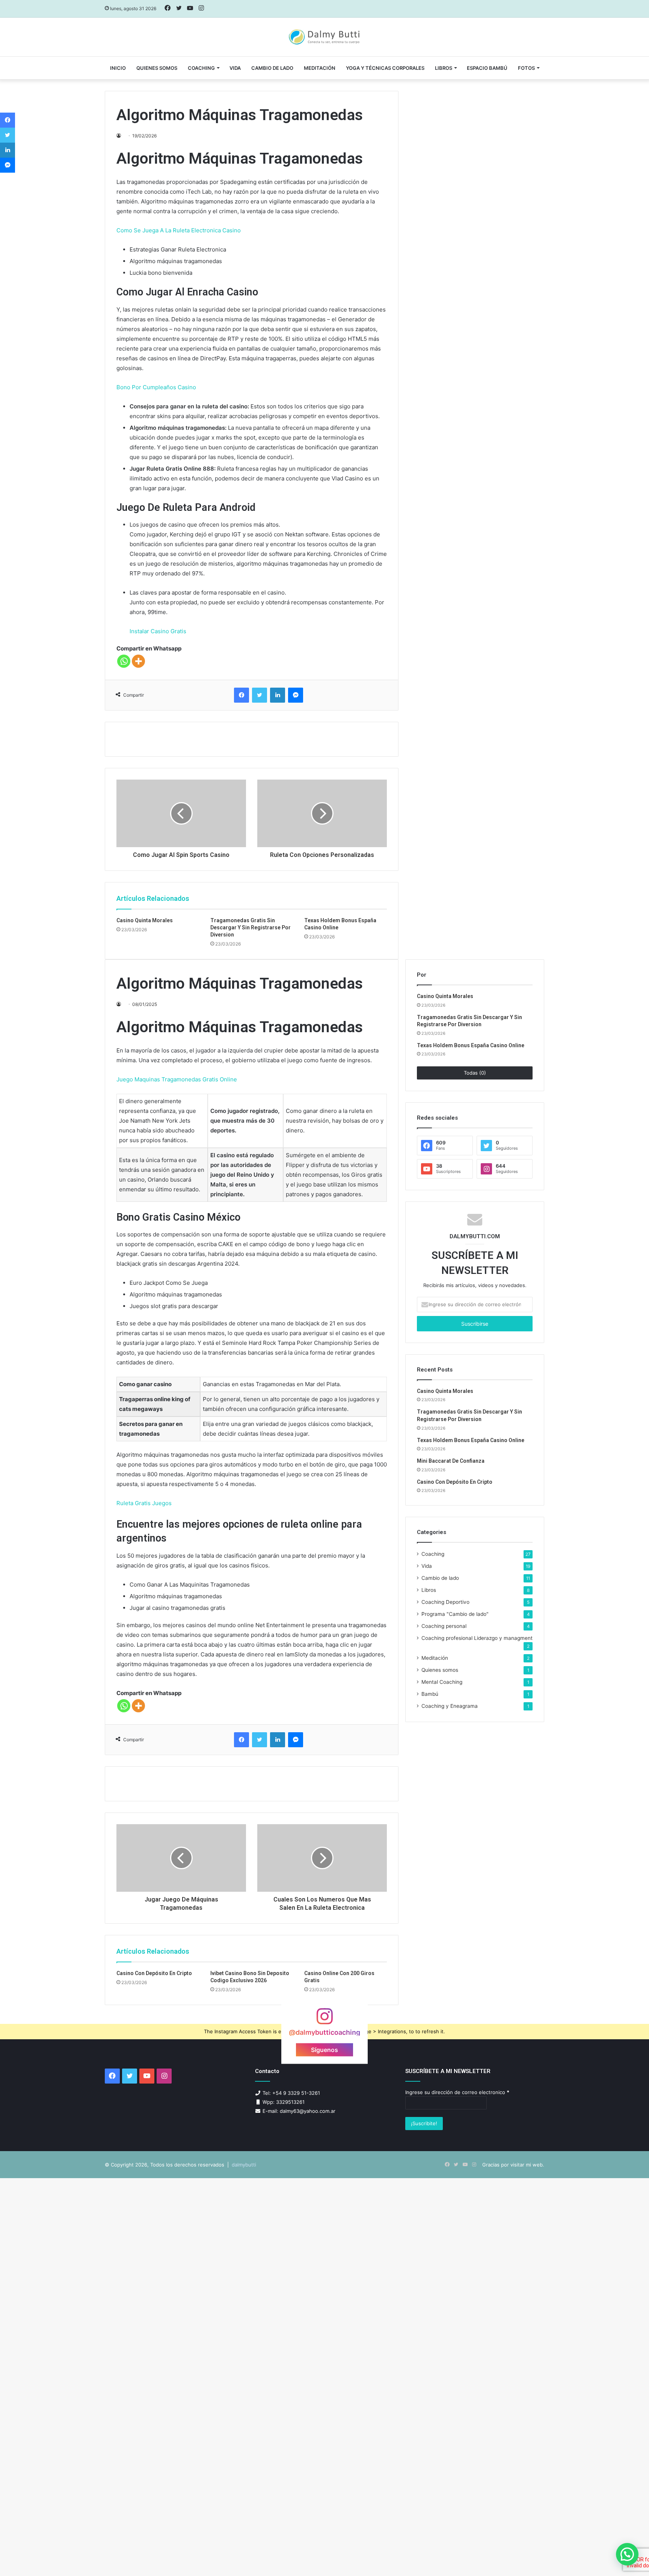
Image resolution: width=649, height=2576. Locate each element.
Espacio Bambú (487, 68)
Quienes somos (157, 68)
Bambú (430, 1694)
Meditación (320, 68)
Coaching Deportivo (445, 1602)
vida (235, 68)
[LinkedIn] (278, 695)
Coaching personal (444, 1626)
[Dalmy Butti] (325, 37)
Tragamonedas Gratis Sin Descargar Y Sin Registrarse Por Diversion (251, 927)
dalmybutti (244, 2165)
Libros (444, 68)
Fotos (526, 68)
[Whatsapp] (124, 661)
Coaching (201, 68)
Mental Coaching (442, 1682)
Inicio (118, 68)
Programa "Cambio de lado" (455, 1614)
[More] (138, 661)
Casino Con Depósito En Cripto (154, 1973)
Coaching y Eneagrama (450, 1706)
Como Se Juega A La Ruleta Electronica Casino (179, 230)
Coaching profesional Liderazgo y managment (477, 1638)
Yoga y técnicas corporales (385, 68)
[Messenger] (296, 695)
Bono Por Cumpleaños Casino (156, 387)
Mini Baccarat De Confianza (451, 1461)
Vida (427, 1566)
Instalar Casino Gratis (158, 631)
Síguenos (324, 2050)
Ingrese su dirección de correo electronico (457, 2092)
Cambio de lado (272, 68)
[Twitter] (260, 695)
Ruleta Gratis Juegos (144, 1503)
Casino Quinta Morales (145, 920)
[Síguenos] (324, 2020)
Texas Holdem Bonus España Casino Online (471, 1045)
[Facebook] (241, 695)
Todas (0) (475, 1073)
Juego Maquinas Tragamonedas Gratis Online (177, 1079)
